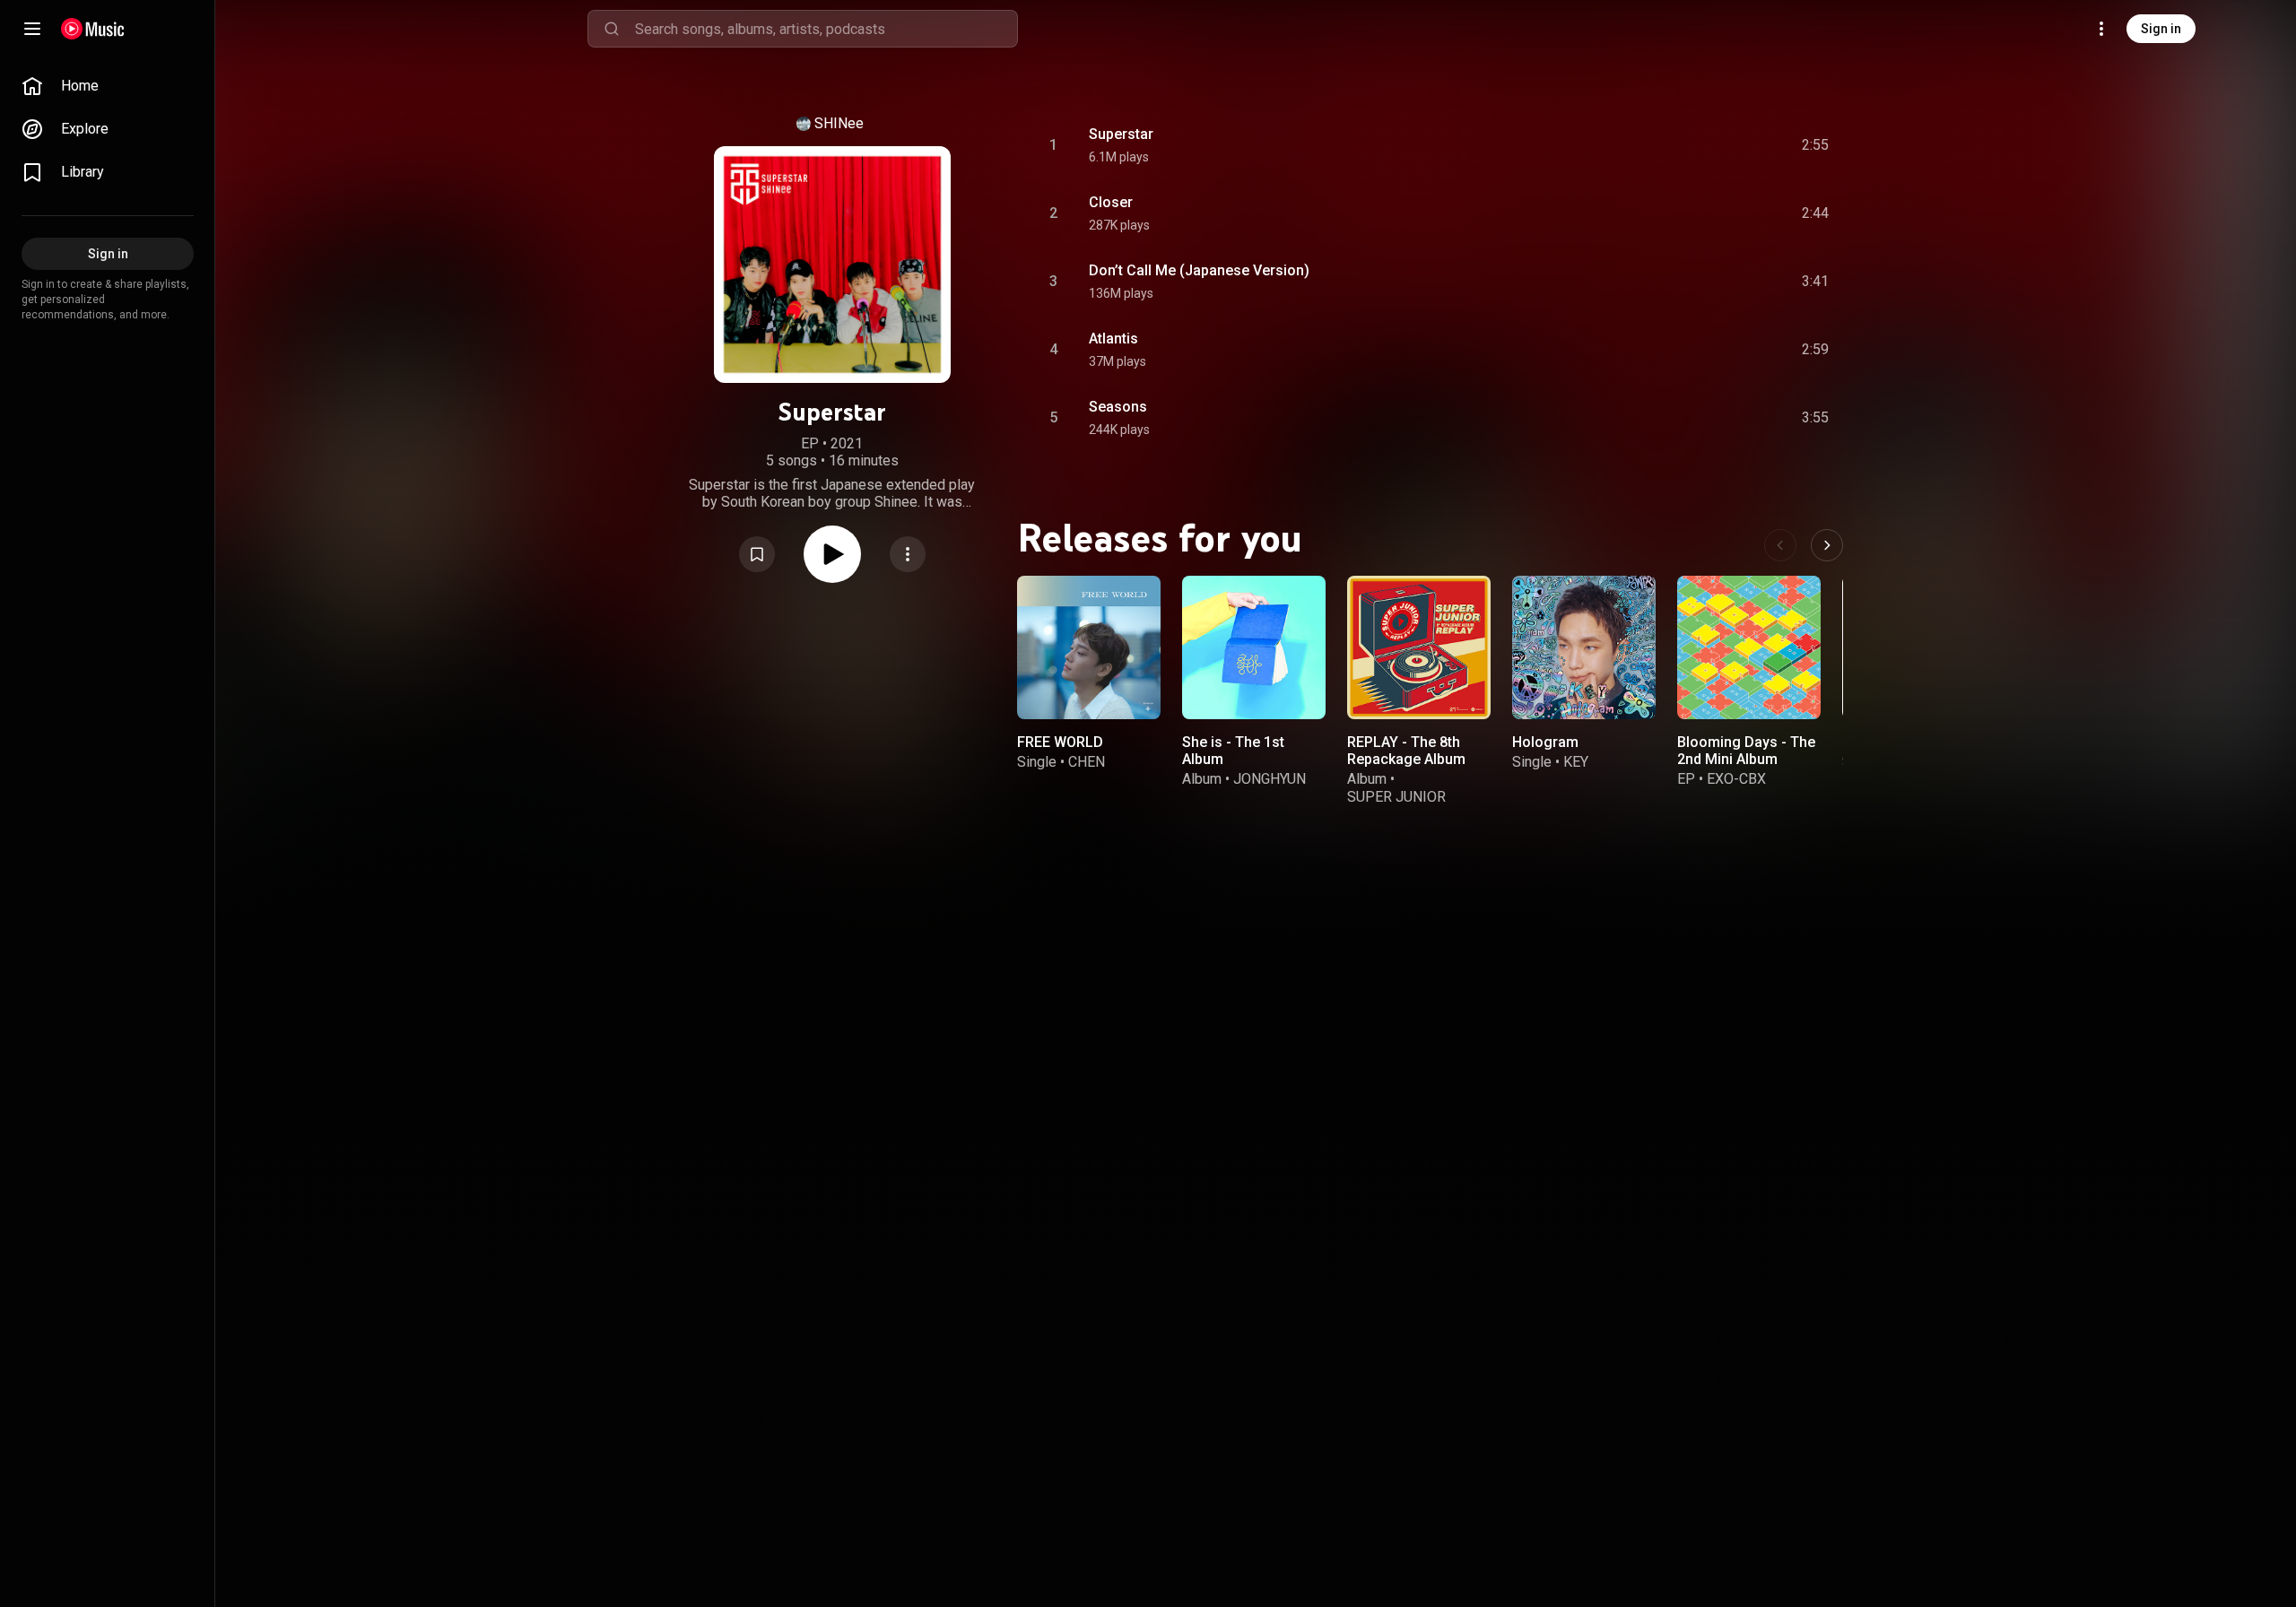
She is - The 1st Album (1233, 751)
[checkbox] (1816, 145)
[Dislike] (1714, 145)
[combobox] (826, 29)
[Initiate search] (612, 29)
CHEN (1087, 762)
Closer (1111, 202)
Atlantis (1113, 339)
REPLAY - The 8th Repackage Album (1406, 751)
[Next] (1827, 545)
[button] (757, 554)
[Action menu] (908, 554)
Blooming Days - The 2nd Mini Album (1746, 751)
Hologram (1545, 742)
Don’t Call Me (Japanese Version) (1199, 270)
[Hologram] (1584, 647)
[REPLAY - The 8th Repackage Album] (1419, 647)
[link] (108, 86)
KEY (1576, 762)
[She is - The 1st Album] (1254, 647)
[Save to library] (757, 554)
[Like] (1680, 145)
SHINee (839, 123)
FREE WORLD (1060, 742)
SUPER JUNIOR (1396, 797)
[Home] (93, 29)
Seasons (1118, 407)
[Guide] (32, 29)
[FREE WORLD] (1089, 647)
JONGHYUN (1270, 779)
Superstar (1121, 134)
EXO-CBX (1736, 779)
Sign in (2161, 29)
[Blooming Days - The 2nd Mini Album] (1749, 647)
